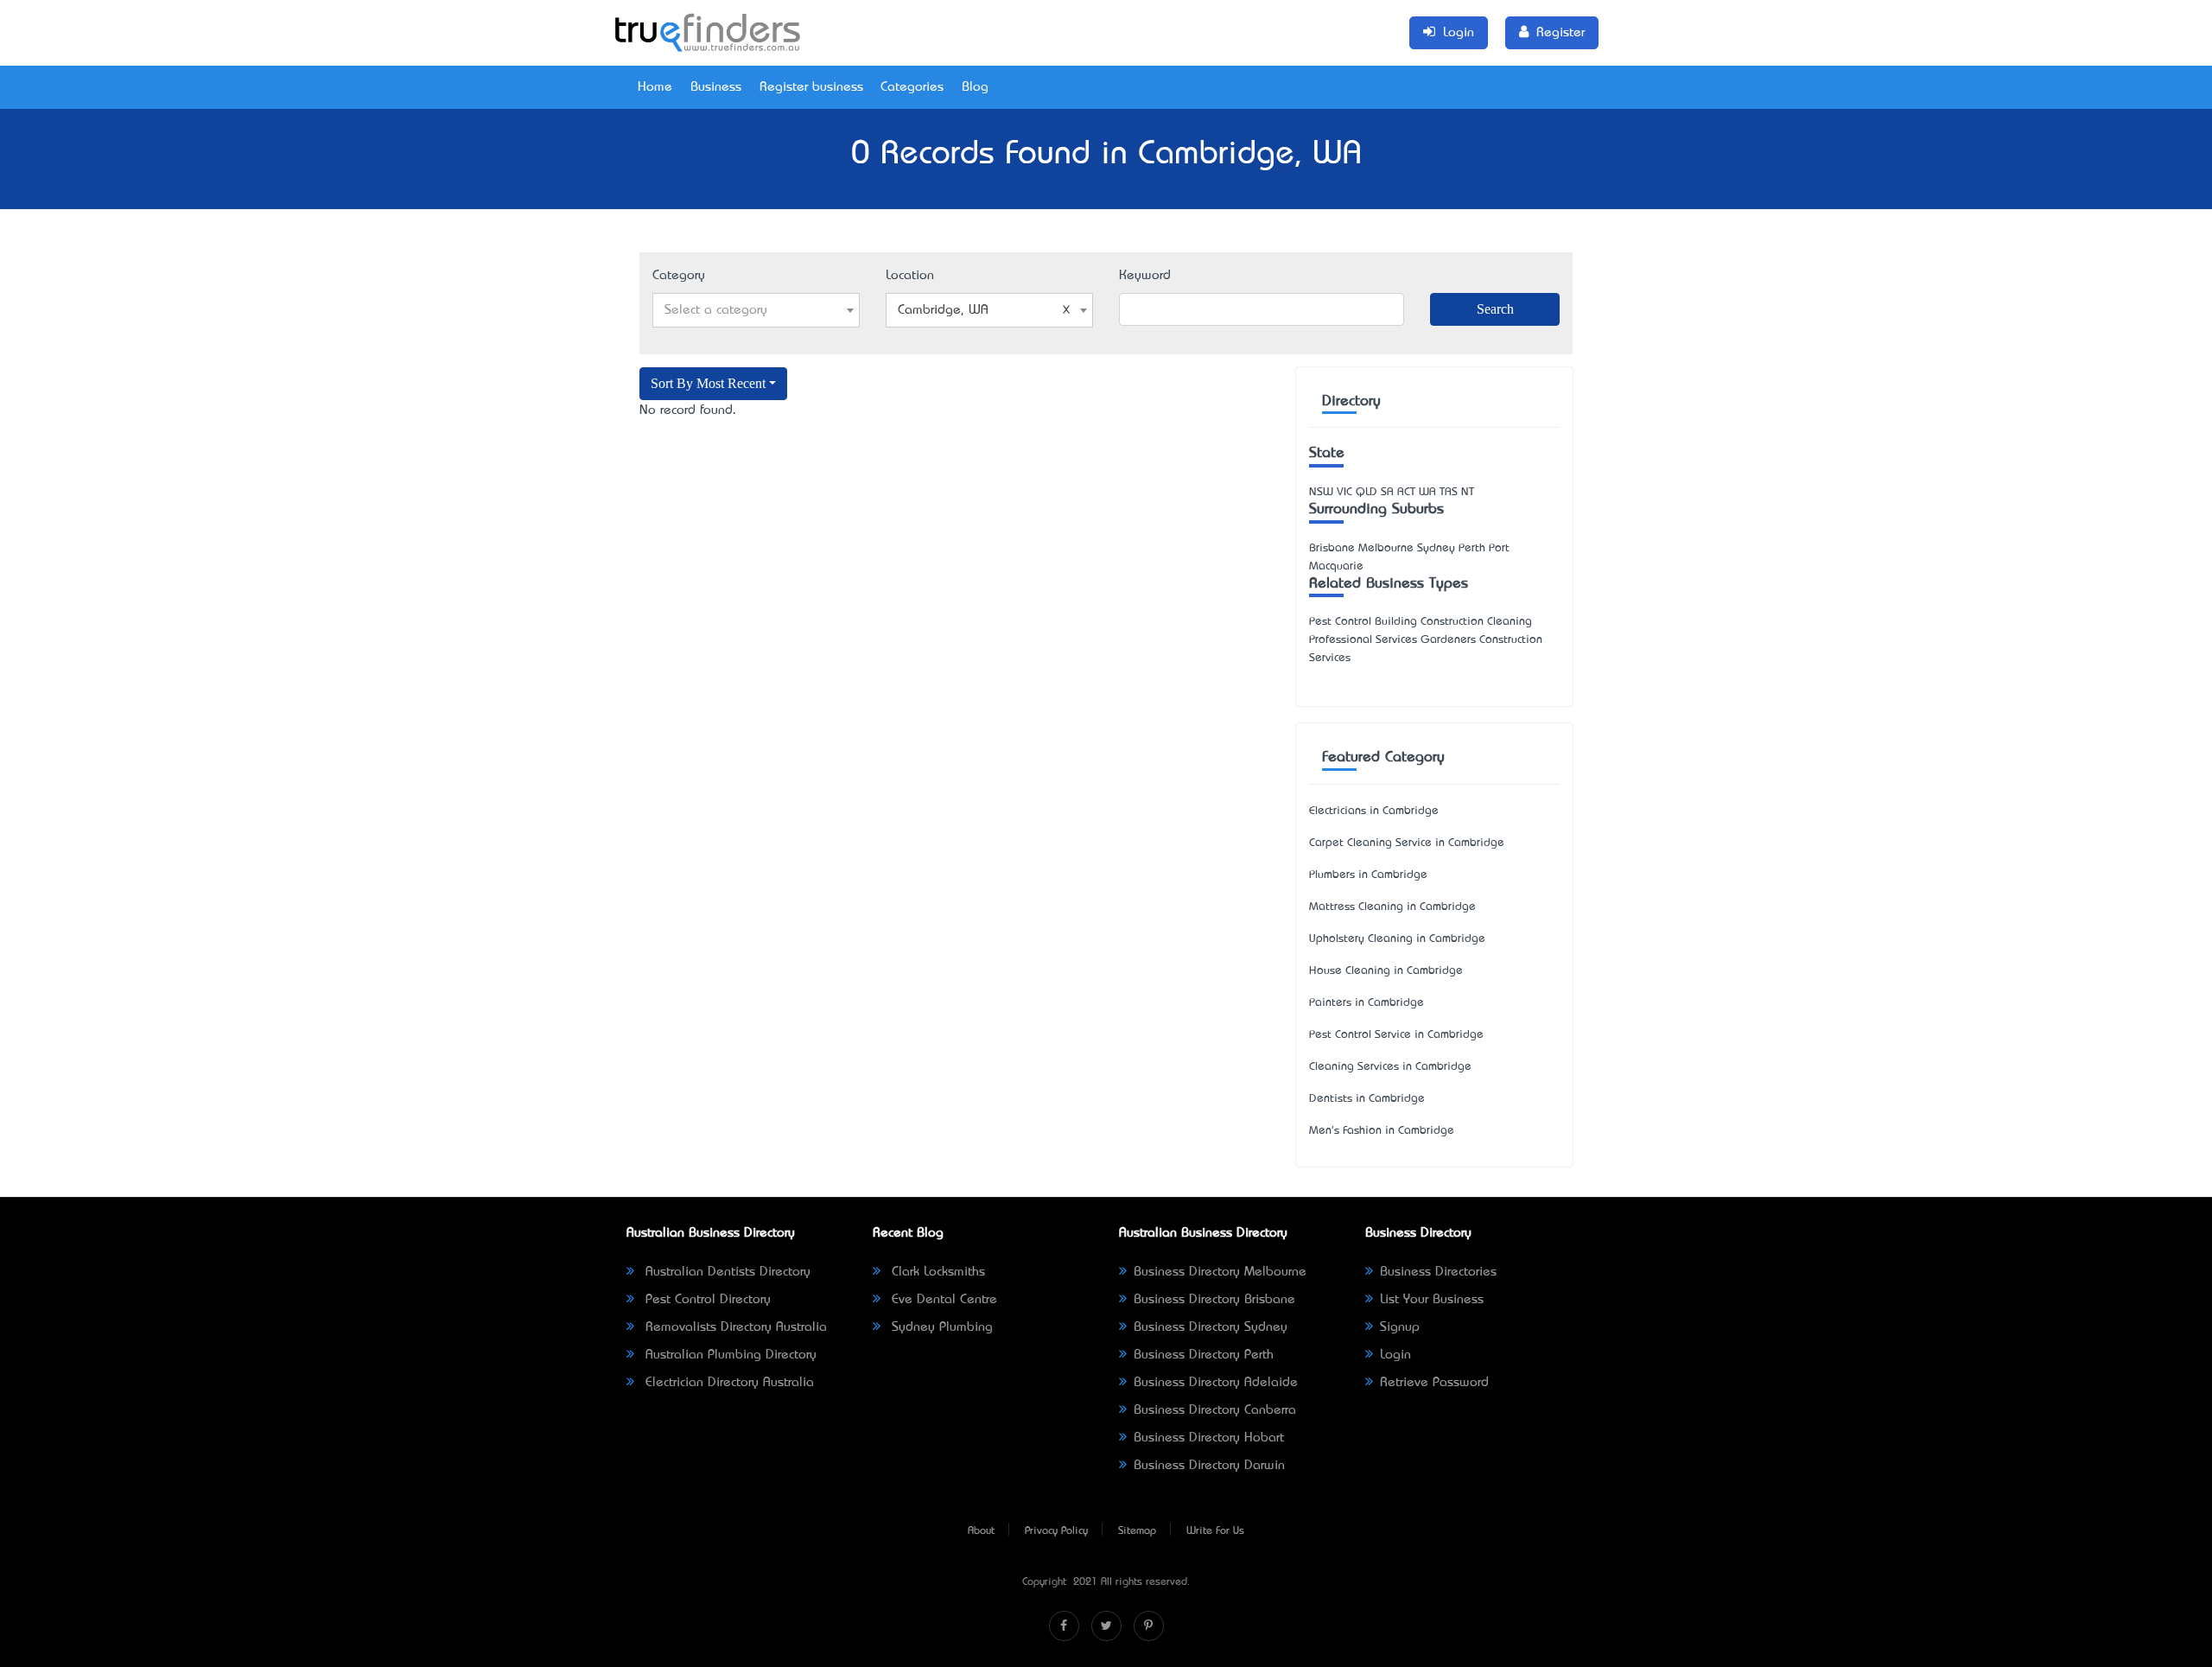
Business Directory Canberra (1215, 1410)
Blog (975, 87)
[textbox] (756, 310)
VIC (1344, 492)
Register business (811, 87)
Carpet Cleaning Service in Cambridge (1407, 843)
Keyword (1145, 276)
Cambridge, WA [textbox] (943, 310)
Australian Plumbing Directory (729, 1355)
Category (679, 276)
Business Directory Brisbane (1214, 1300)
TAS (1449, 492)
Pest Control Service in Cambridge (1396, 1035)
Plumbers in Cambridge (1368, 875)
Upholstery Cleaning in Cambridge (1397, 939)
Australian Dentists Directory (726, 1272)
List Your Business (1432, 1300)
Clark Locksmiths (936, 1272)
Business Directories (1438, 1272)
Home (655, 87)
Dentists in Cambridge (1367, 1099)
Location (910, 276)
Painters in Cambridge (1367, 1003)
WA (1427, 492)
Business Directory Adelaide (1216, 1383)
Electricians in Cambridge (1374, 811)
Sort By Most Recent (708, 383)
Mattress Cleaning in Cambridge (1392, 907)
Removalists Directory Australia (734, 1327)
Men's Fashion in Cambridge (1382, 1131)
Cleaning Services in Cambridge (1390, 1067)
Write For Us (1215, 1531)
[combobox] (756, 310)
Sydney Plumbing (940, 1327)
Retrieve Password (1434, 1383)
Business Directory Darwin (1209, 1466)
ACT (1406, 492)
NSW (1321, 492)
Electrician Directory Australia (728, 1383)
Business (716, 87)
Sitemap (1137, 1531)
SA (1387, 492)
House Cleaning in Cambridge (1386, 971)
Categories (912, 87)
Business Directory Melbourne (1220, 1272)
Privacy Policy (1056, 1531)
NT (1468, 492)
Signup (1400, 1327)
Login (1395, 1355)
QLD (1367, 492)
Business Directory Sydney (1211, 1327)
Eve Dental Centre (942, 1300)
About (981, 1531)
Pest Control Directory (706, 1300)
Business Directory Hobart (1209, 1438)
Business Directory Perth (1204, 1355)
